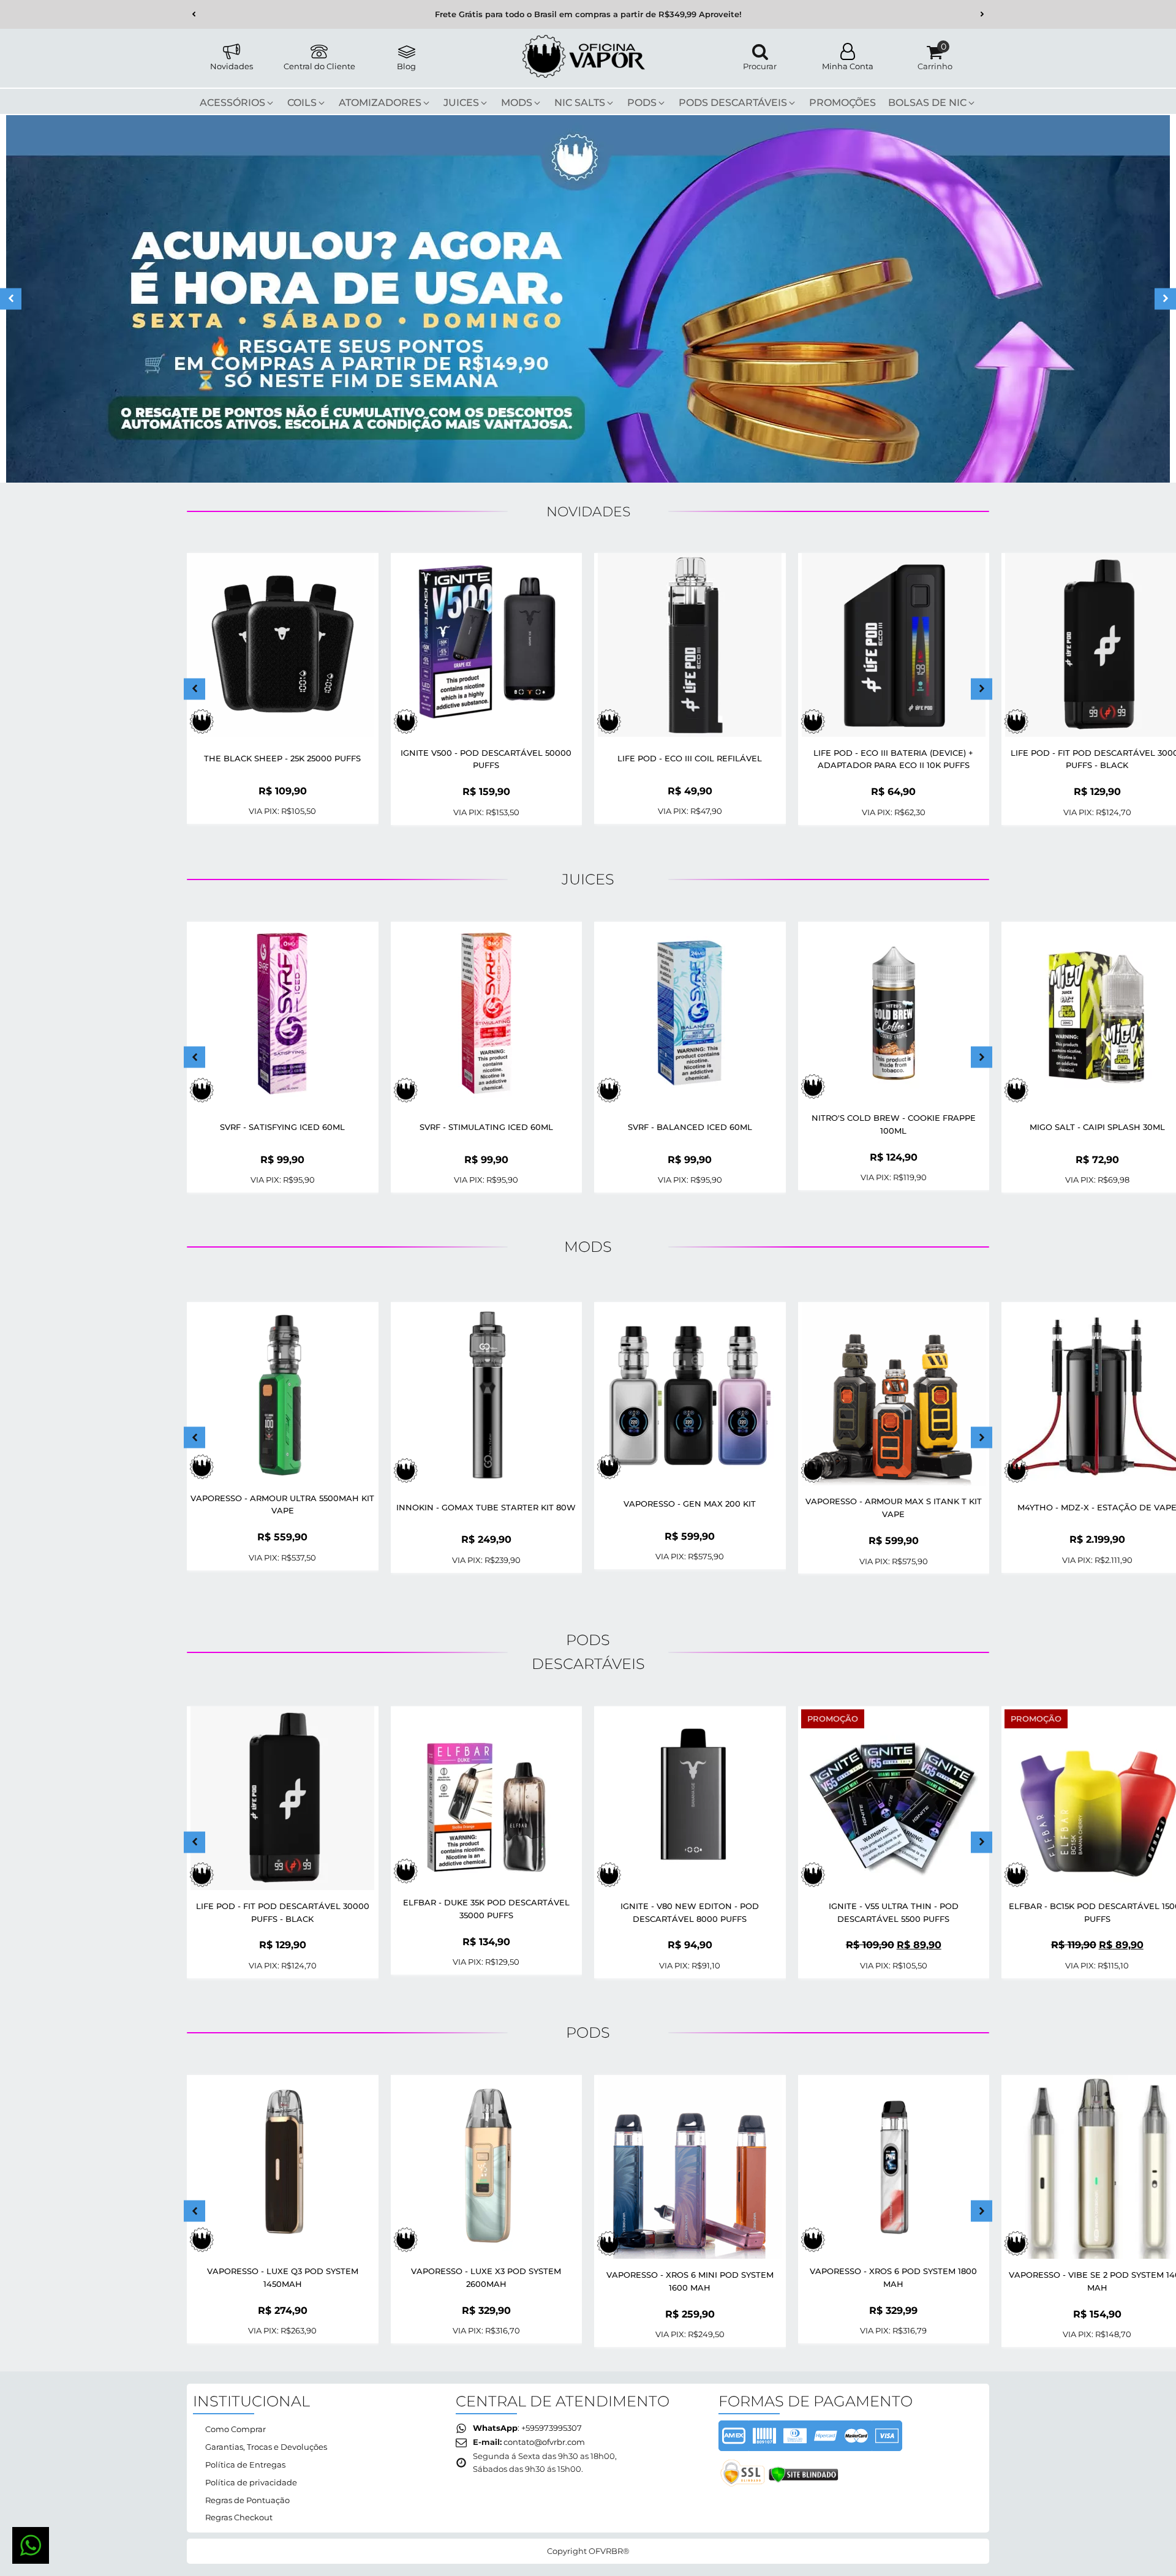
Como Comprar (236, 2429)
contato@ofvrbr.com (544, 2442)
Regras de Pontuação (247, 2500)
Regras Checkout (239, 2517)
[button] (194, 14)
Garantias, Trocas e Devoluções (266, 2447)
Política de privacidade (251, 2482)
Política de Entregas (245, 2465)
